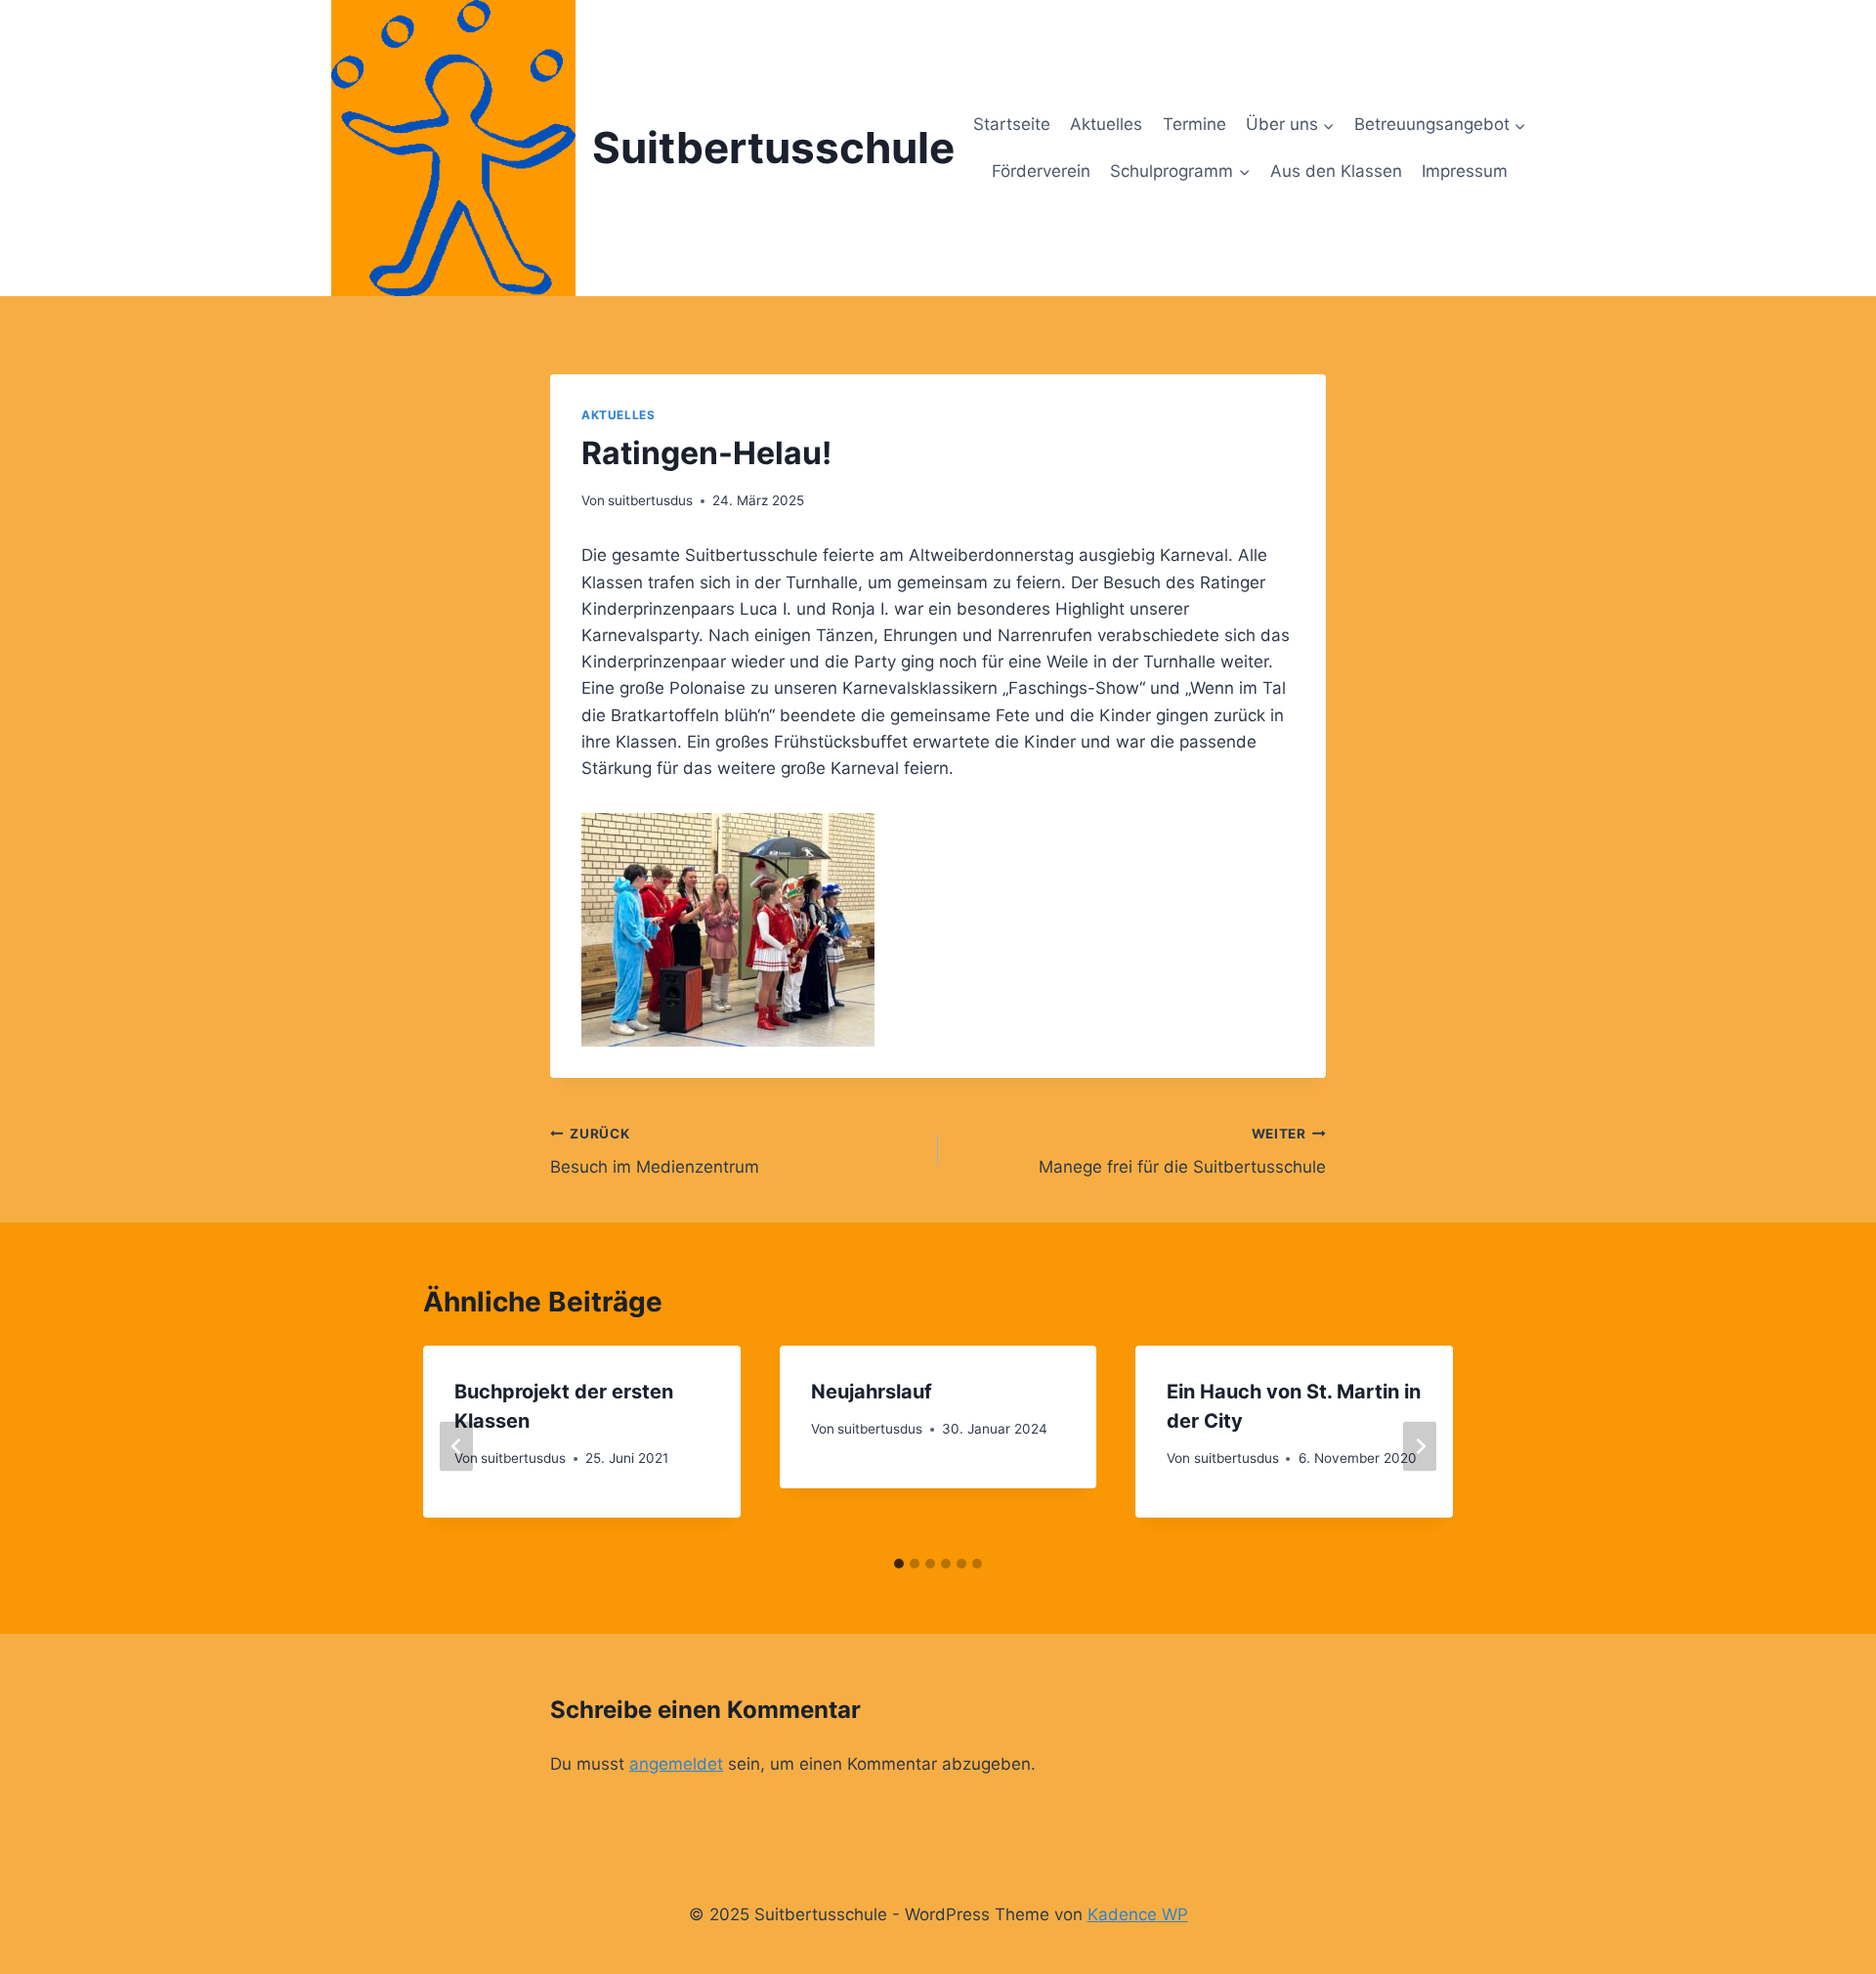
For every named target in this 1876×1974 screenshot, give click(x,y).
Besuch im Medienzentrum (655, 1152)
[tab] (899, 1564)
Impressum (1465, 171)
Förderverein (1041, 171)
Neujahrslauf (872, 1392)
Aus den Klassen (1336, 171)
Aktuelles (1106, 124)
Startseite (1012, 124)
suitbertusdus (650, 500)
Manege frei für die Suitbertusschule (1182, 1152)
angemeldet (676, 1764)
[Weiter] (1420, 1446)
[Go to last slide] (456, 1446)
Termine (1194, 124)
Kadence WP (1138, 1914)
